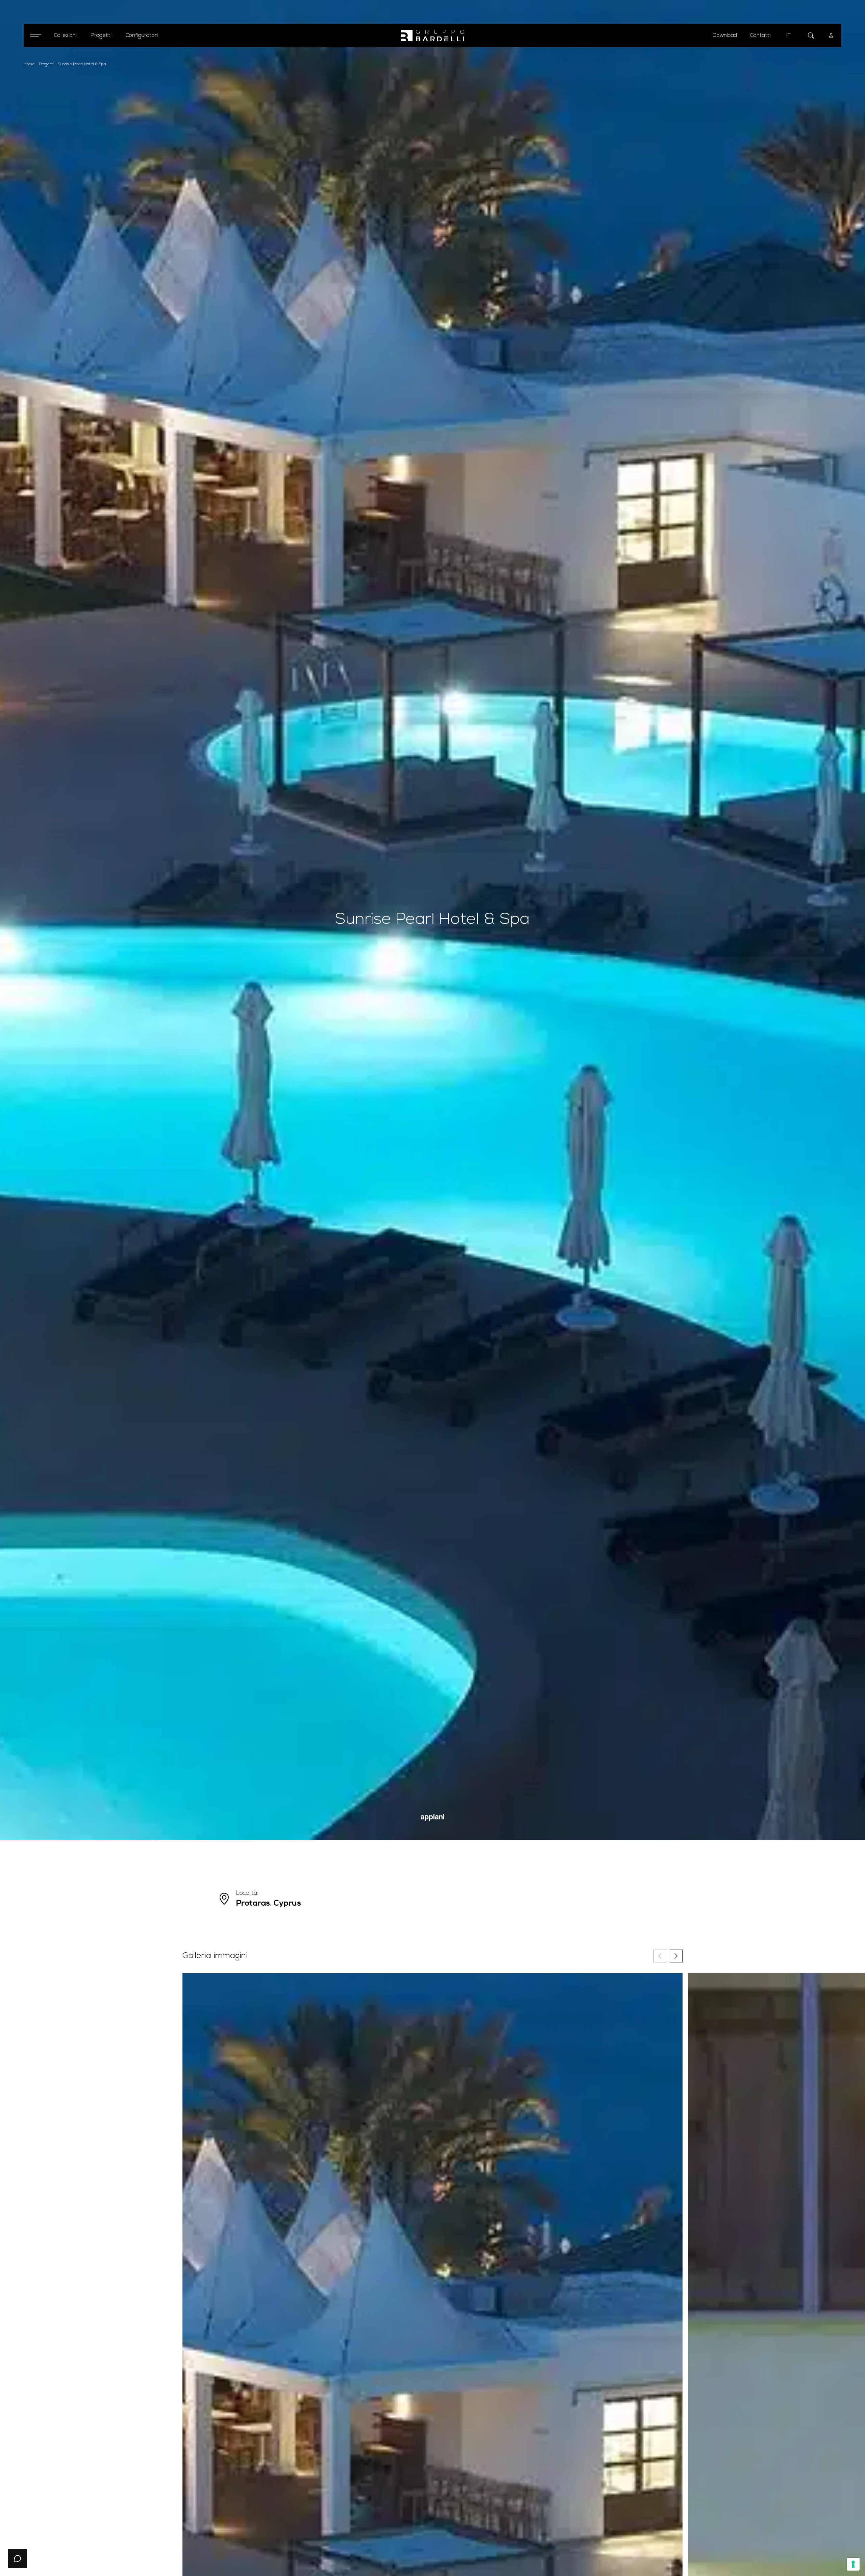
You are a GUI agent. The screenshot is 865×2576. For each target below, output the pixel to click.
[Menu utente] (831, 35)
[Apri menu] (35, 35)
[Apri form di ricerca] (811, 35)
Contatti (760, 35)
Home (29, 64)
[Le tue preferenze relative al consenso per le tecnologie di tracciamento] (853, 2564)
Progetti (46, 64)
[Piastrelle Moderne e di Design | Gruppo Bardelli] (432, 36)
